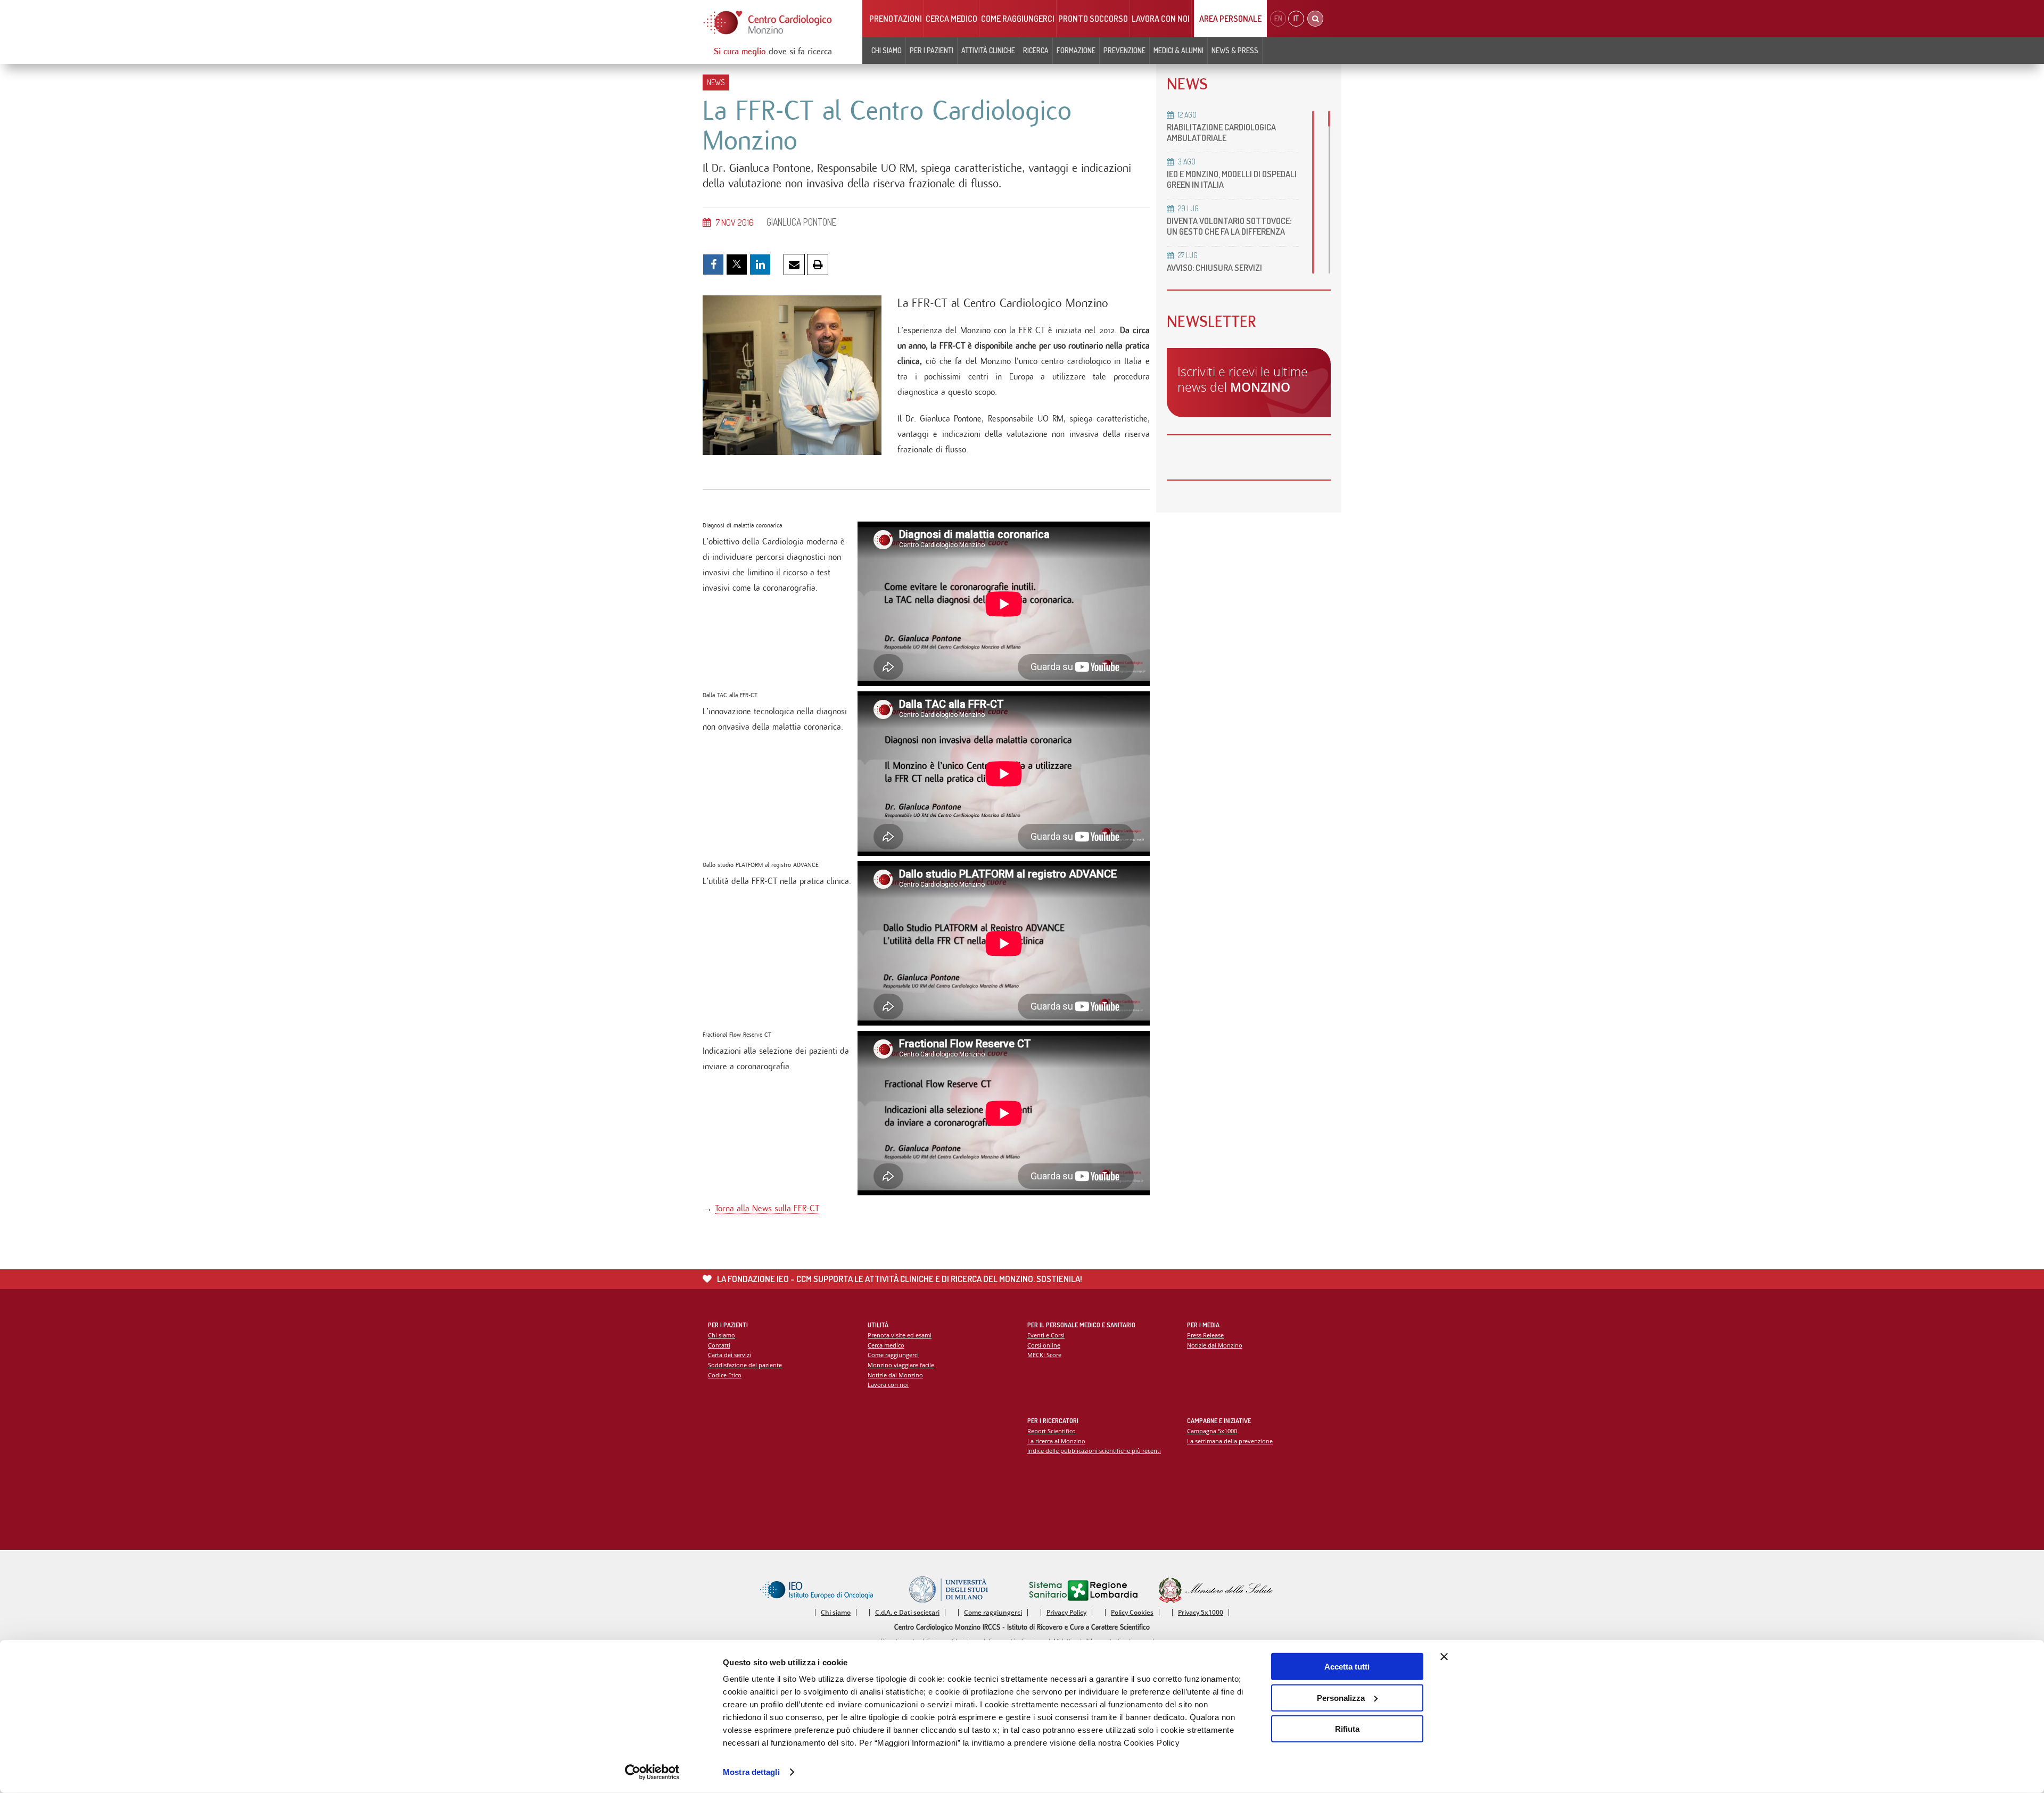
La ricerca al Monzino (1056, 1441)
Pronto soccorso (1093, 19)
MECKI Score (1044, 1355)
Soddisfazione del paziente (745, 1365)
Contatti (719, 1345)
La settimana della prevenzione (1230, 1441)
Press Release (1205, 1335)
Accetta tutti (1347, 1667)
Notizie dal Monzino (895, 1375)
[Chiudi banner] (1444, 1657)
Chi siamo (722, 1335)
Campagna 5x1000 (1212, 1431)
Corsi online (1044, 1345)
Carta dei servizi (730, 1355)
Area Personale (1230, 19)
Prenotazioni (896, 19)
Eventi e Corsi (1046, 1335)
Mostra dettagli (751, 1772)
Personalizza (1341, 1697)
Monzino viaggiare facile (901, 1365)
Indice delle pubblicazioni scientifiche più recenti (1094, 1451)
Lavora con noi (1161, 19)
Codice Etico (725, 1375)
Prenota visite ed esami (900, 1335)
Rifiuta (1347, 1729)
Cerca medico (951, 19)
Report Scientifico (1052, 1431)
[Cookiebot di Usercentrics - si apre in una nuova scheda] (652, 1772)
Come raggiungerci (1018, 19)
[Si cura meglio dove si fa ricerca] (768, 23)
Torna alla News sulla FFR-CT (767, 1208)
